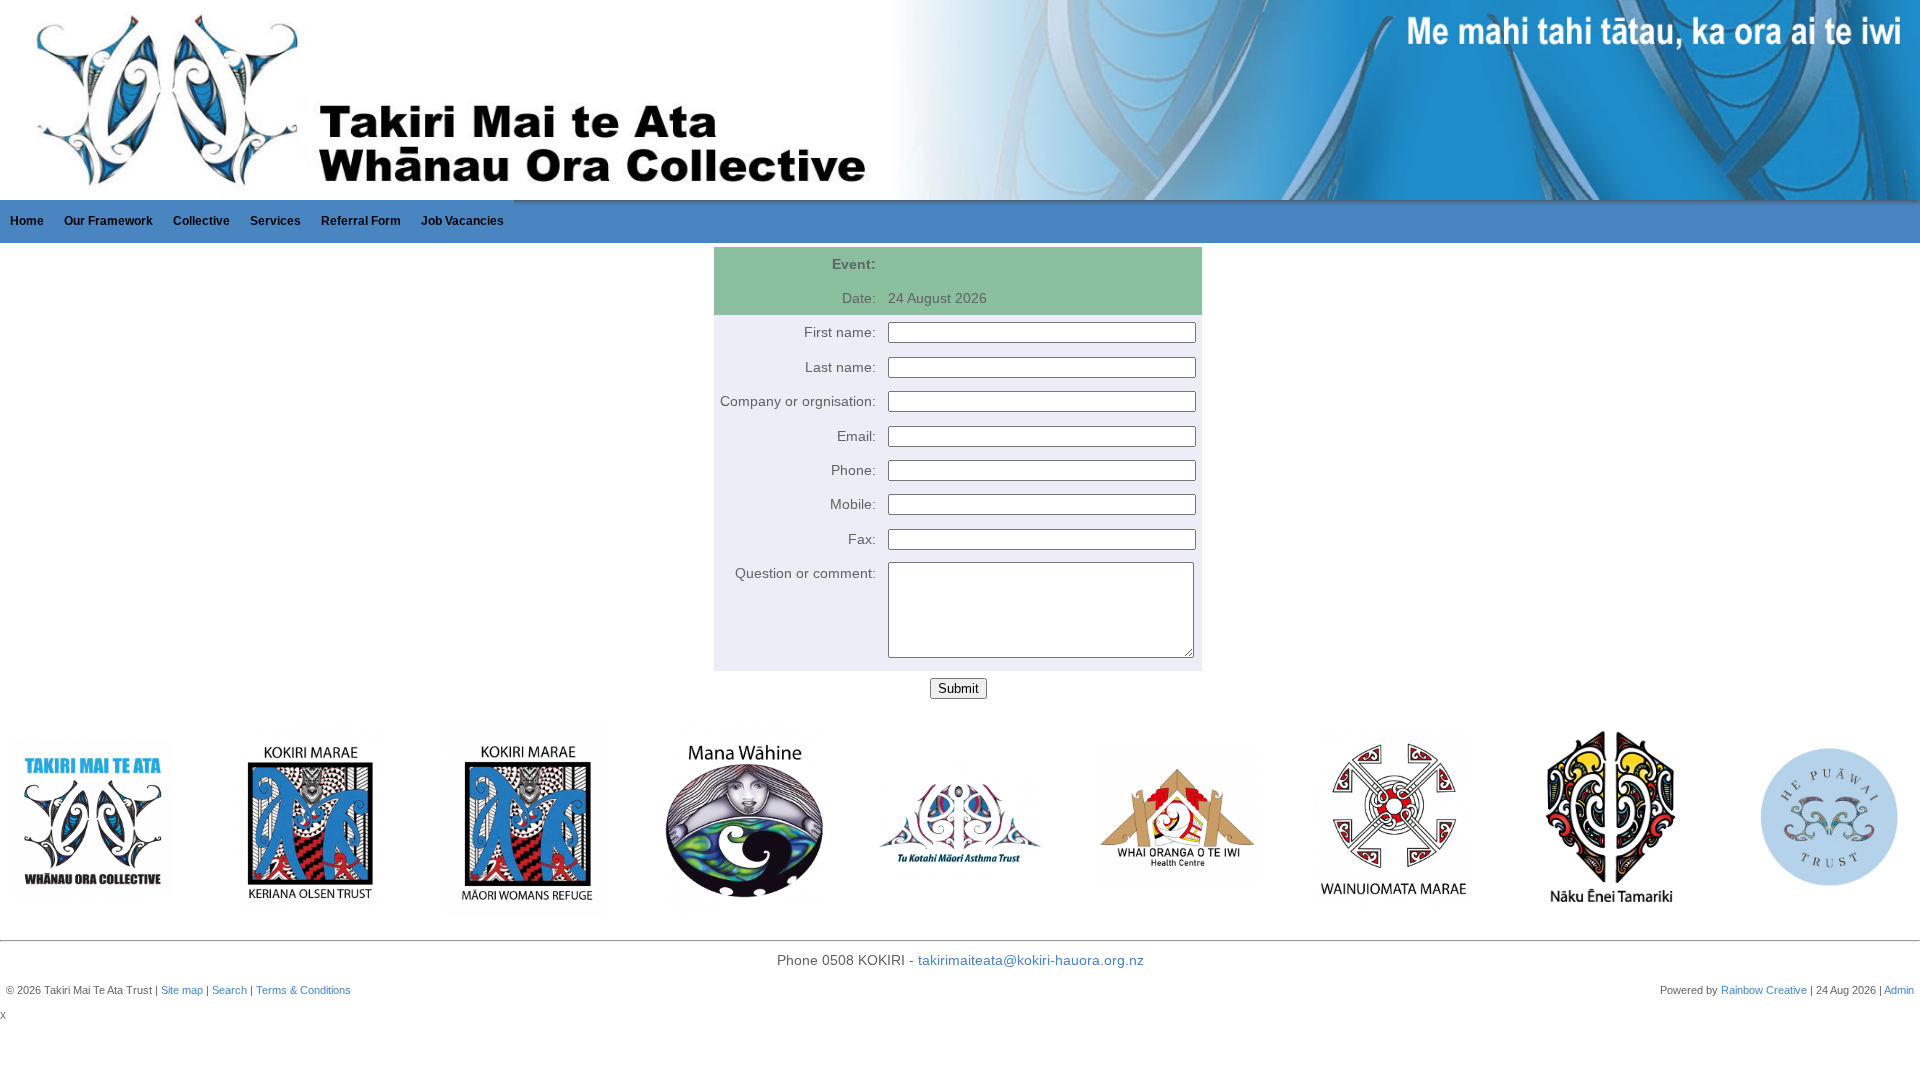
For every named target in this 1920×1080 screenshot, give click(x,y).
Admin (1899, 990)
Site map (182, 990)
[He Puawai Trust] (1828, 821)
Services (275, 221)
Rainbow (1742, 990)
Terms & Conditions (303, 990)
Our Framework (108, 221)
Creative (1786, 990)
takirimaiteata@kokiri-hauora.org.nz (1031, 960)
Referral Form (361, 221)
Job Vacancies (462, 221)
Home (27, 221)
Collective (201, 221)
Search (229, 990)
